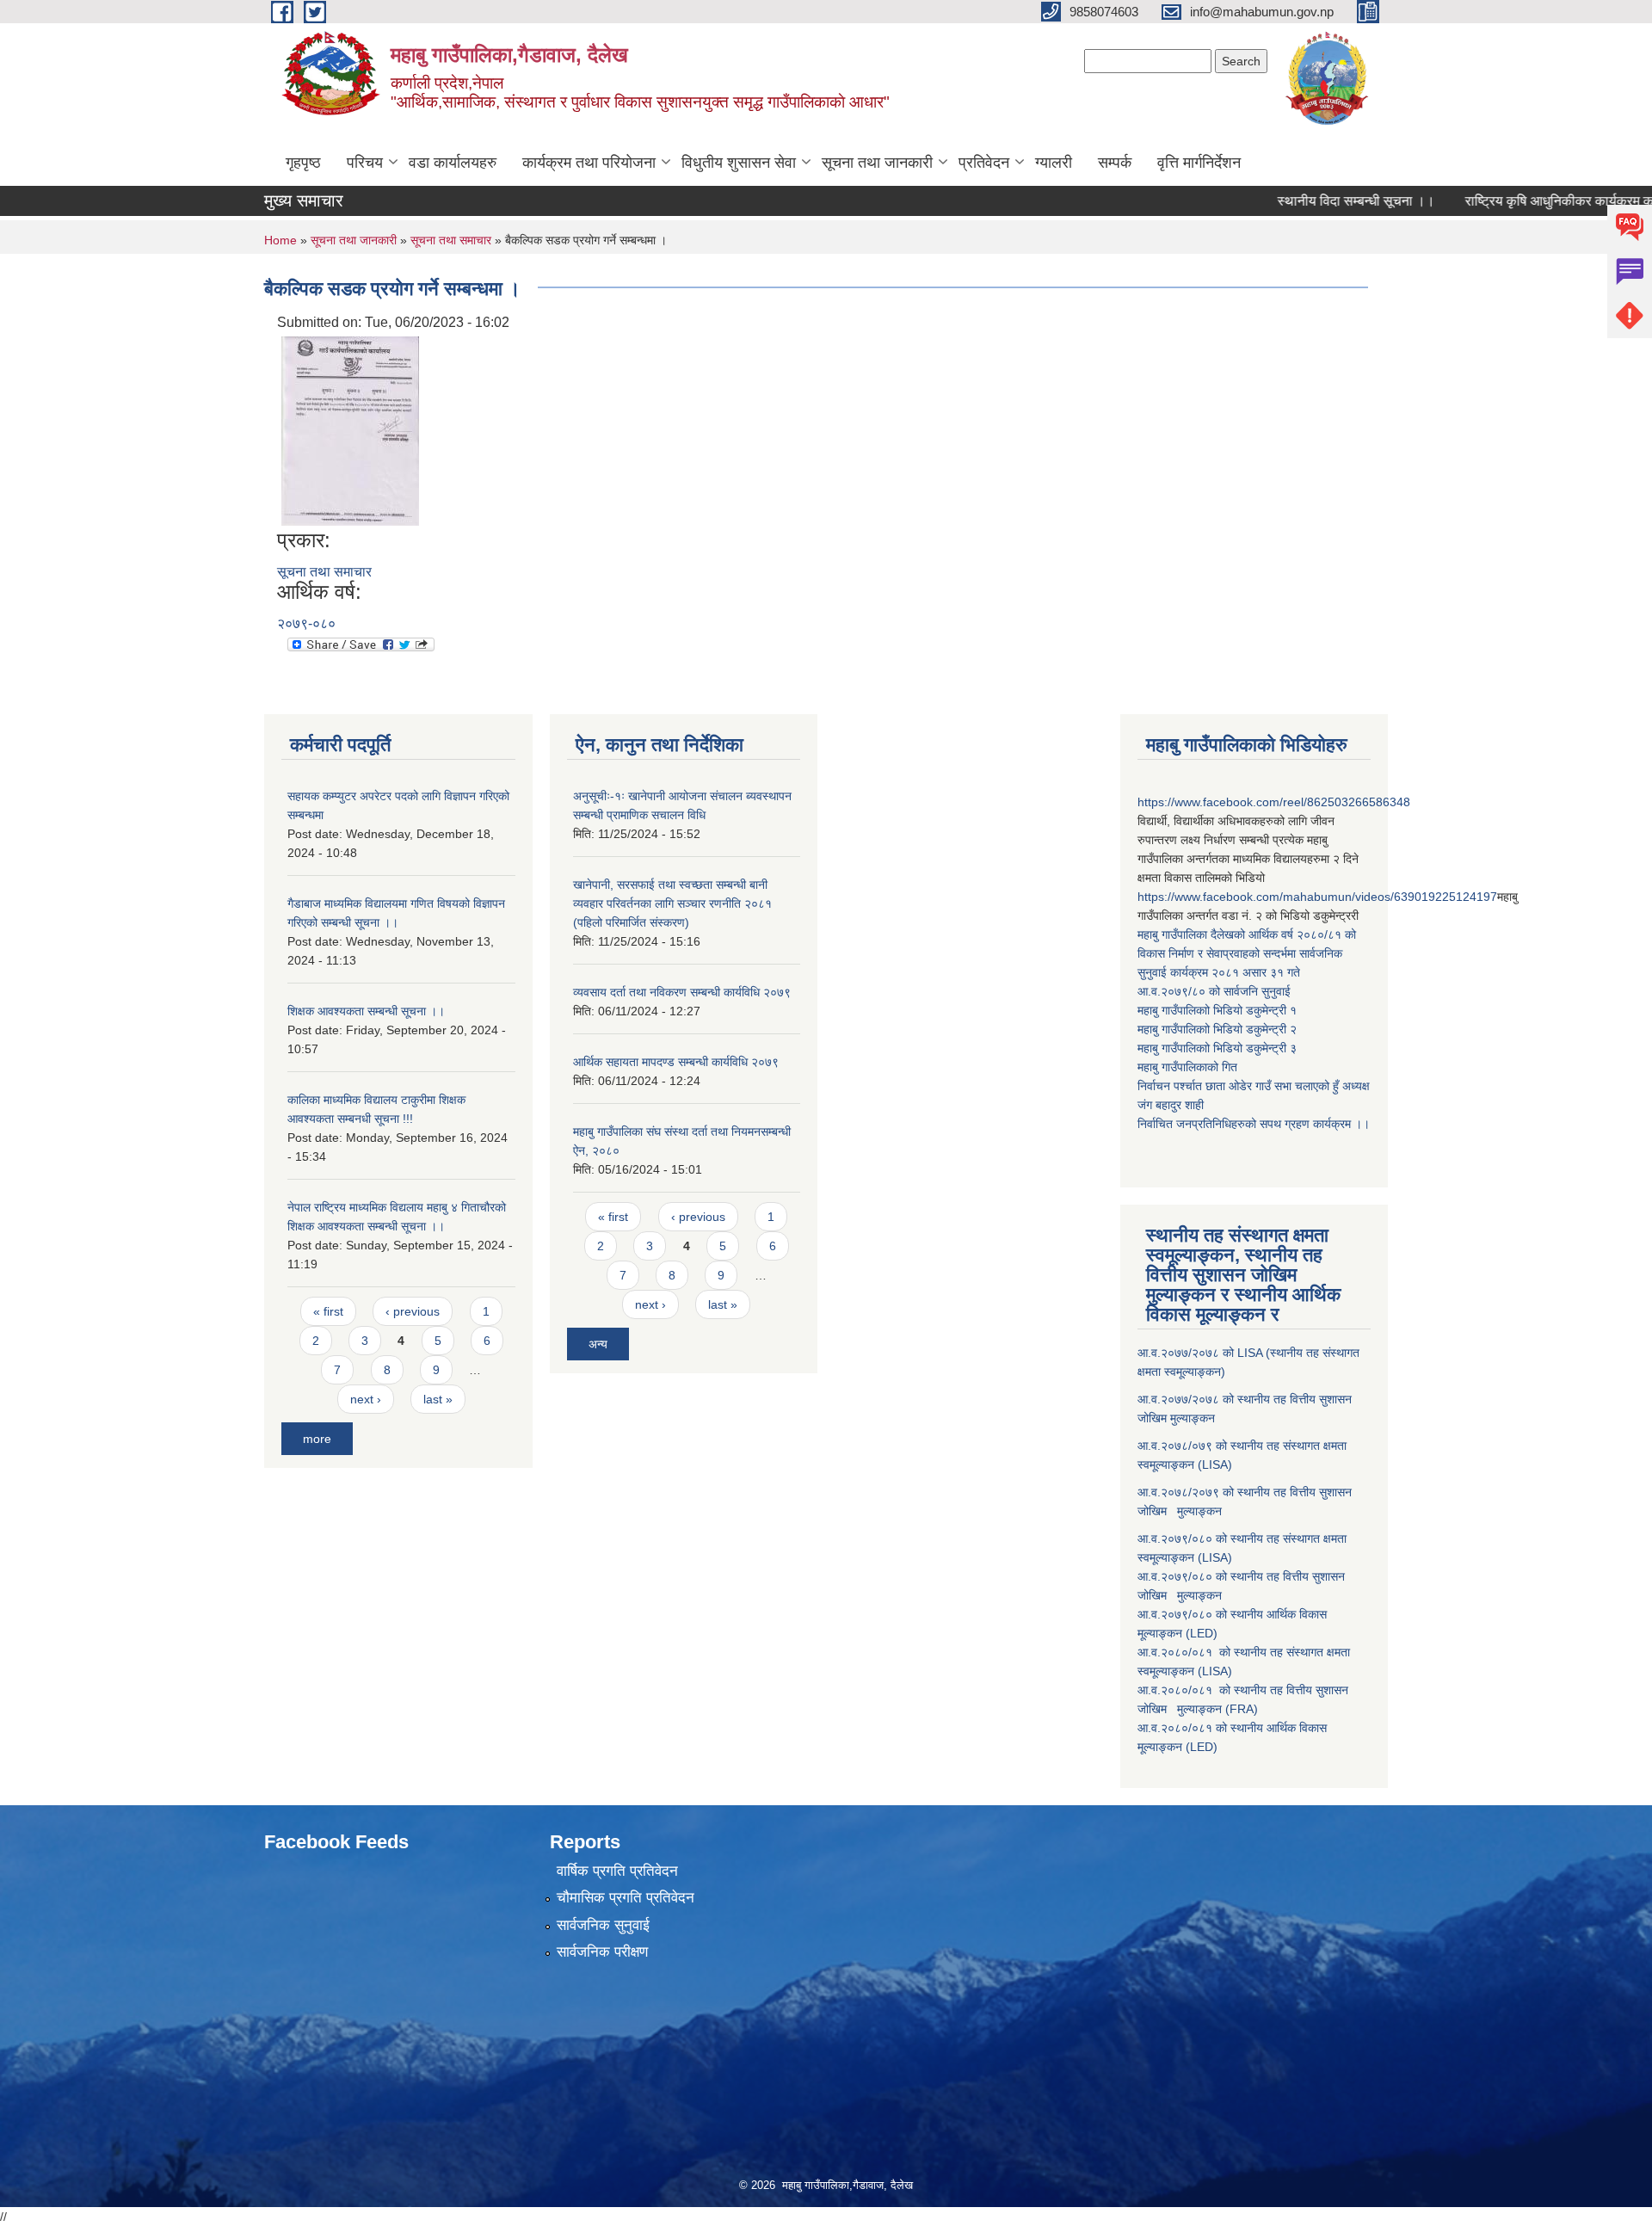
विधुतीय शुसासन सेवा (739, 163)
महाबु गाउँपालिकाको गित (1189, 1067)
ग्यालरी (1054, 163)
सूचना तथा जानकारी (877, 163)
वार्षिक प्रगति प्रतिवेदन (617, 1871)
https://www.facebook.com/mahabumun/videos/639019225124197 (1317, 897)
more (317, 1439)
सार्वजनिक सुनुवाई (603, 1925)
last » (438, 1399)
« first (328, 1311)
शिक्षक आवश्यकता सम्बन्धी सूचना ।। (366, 1011)
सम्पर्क (1115, 163)
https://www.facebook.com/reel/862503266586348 (1274, 802)
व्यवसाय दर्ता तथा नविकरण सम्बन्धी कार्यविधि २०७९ (682, 992)
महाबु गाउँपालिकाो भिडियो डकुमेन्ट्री (1214, 1010)
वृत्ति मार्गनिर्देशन (1199, 163)
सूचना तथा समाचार (451, 240)
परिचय (365, 163)
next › (366, 1399)
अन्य (598, 1344)
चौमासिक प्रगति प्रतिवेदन (626, 1898)
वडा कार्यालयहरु (453, 163)
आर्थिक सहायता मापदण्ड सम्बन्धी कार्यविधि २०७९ (676, 1062)
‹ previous (413, 1311)
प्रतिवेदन (984, 163)
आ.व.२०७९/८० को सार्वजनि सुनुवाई (1214, 991)
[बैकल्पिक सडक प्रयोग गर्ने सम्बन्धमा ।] (350, 431)
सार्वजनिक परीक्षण (602, 1952)
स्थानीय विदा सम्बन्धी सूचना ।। (1310, 201)
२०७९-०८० (306, 623)
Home (280, 240)
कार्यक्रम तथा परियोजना (589, 163)
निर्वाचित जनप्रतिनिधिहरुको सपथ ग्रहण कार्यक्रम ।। (1254, 1124)
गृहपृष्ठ (303, 163)
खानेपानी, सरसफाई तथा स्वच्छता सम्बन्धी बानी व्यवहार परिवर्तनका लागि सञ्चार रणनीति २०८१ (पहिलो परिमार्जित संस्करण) (672, 903)
